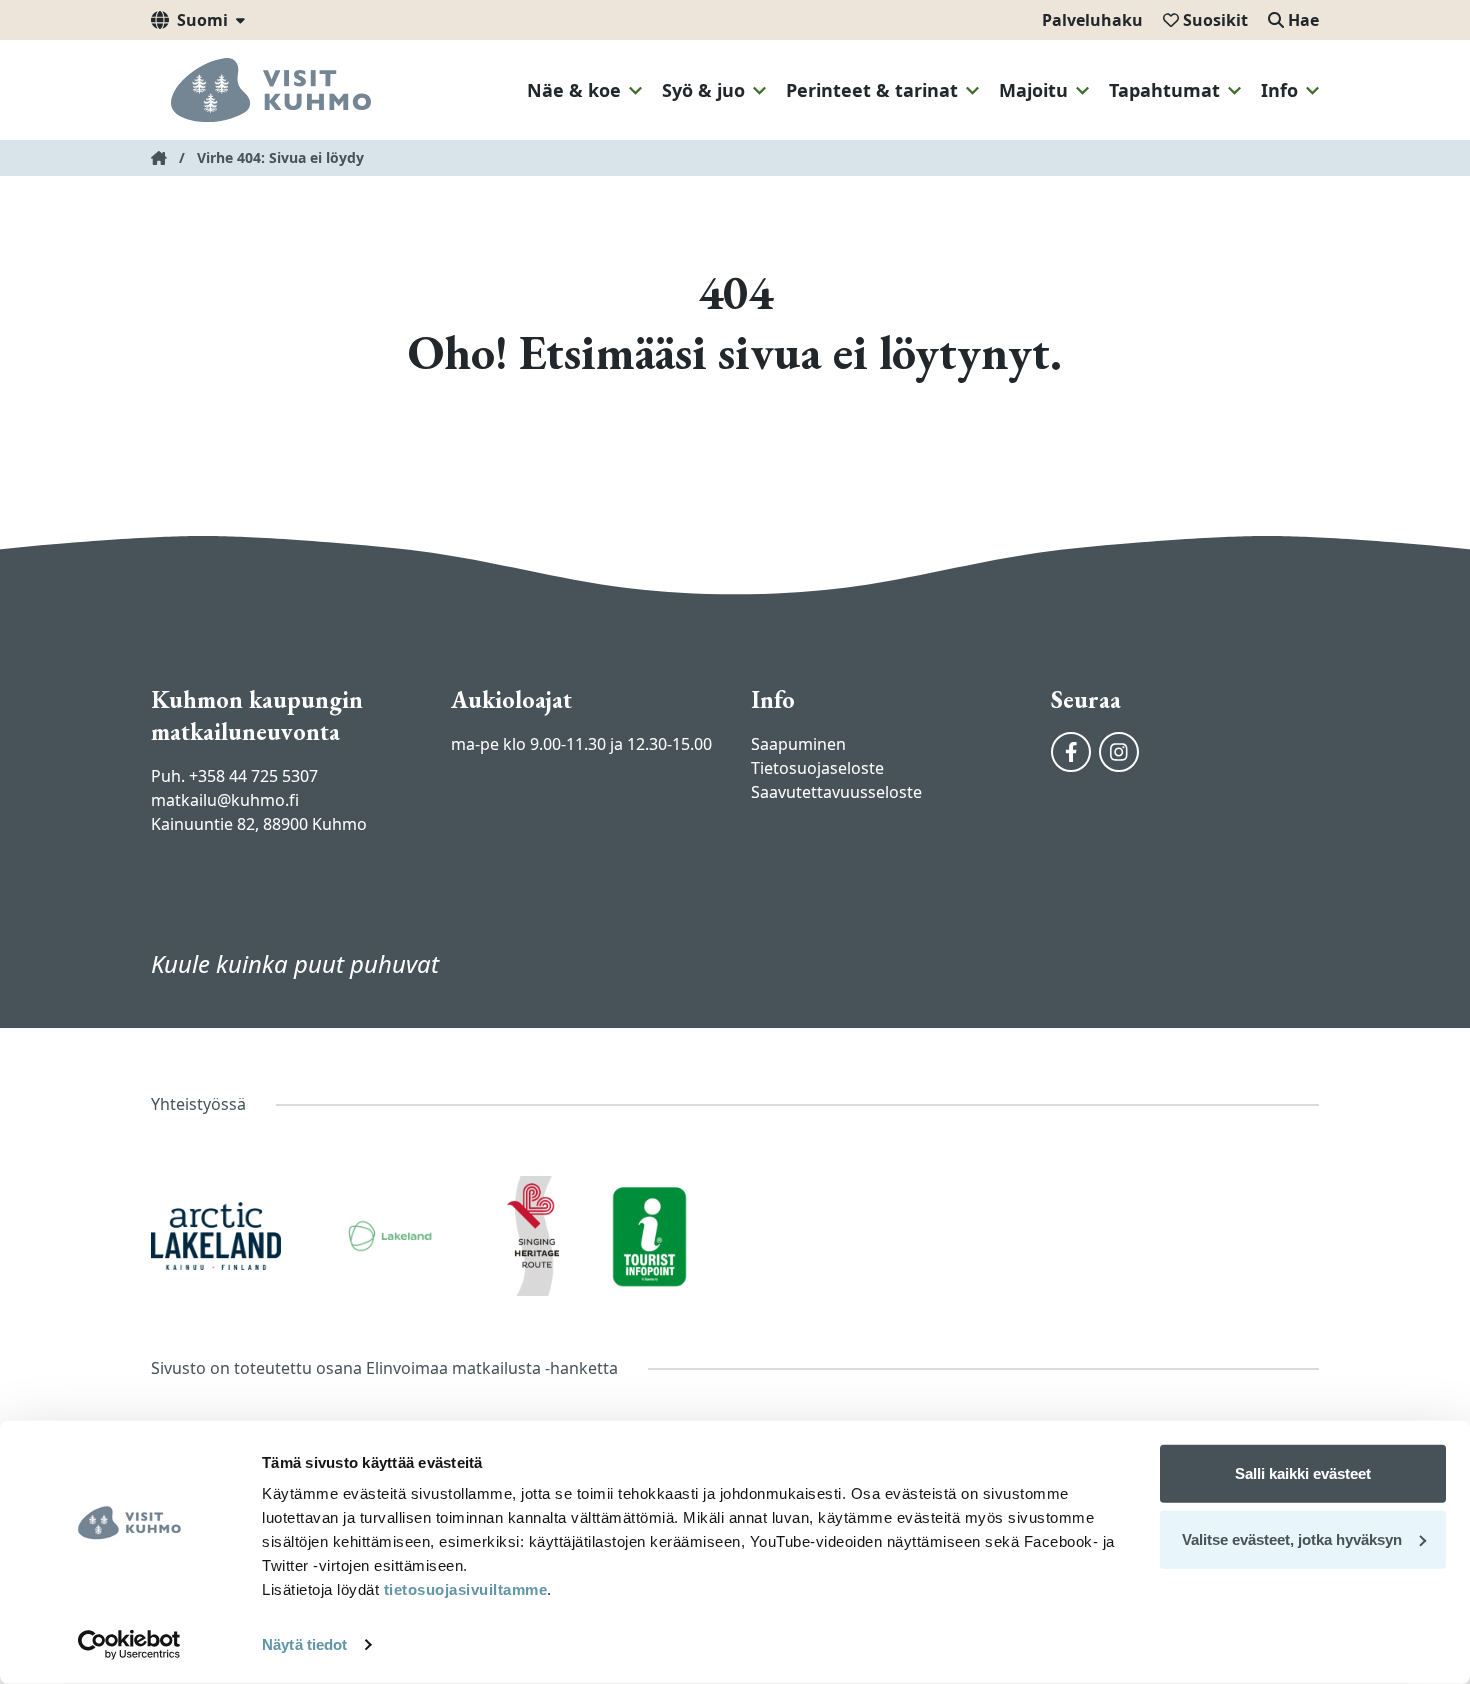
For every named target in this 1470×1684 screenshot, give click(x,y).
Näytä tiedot (304, 1644)
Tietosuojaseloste (817, 768)
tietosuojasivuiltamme (463, 1589)
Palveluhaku (1092, 20)
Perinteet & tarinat (872, 90)
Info (1279, 90)
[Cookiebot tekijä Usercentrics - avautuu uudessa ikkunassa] (129, 1645)
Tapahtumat (1164, 90)
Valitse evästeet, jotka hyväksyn (1292, 1538)
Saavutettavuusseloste (836, 792)
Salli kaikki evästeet (1303, 1473)
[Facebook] (1071, 752)
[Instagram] (1119, 752)
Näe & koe (574, 90)
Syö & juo (703, 90)
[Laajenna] (635, 91)
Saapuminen (798, 744)
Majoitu (1033, 90)
